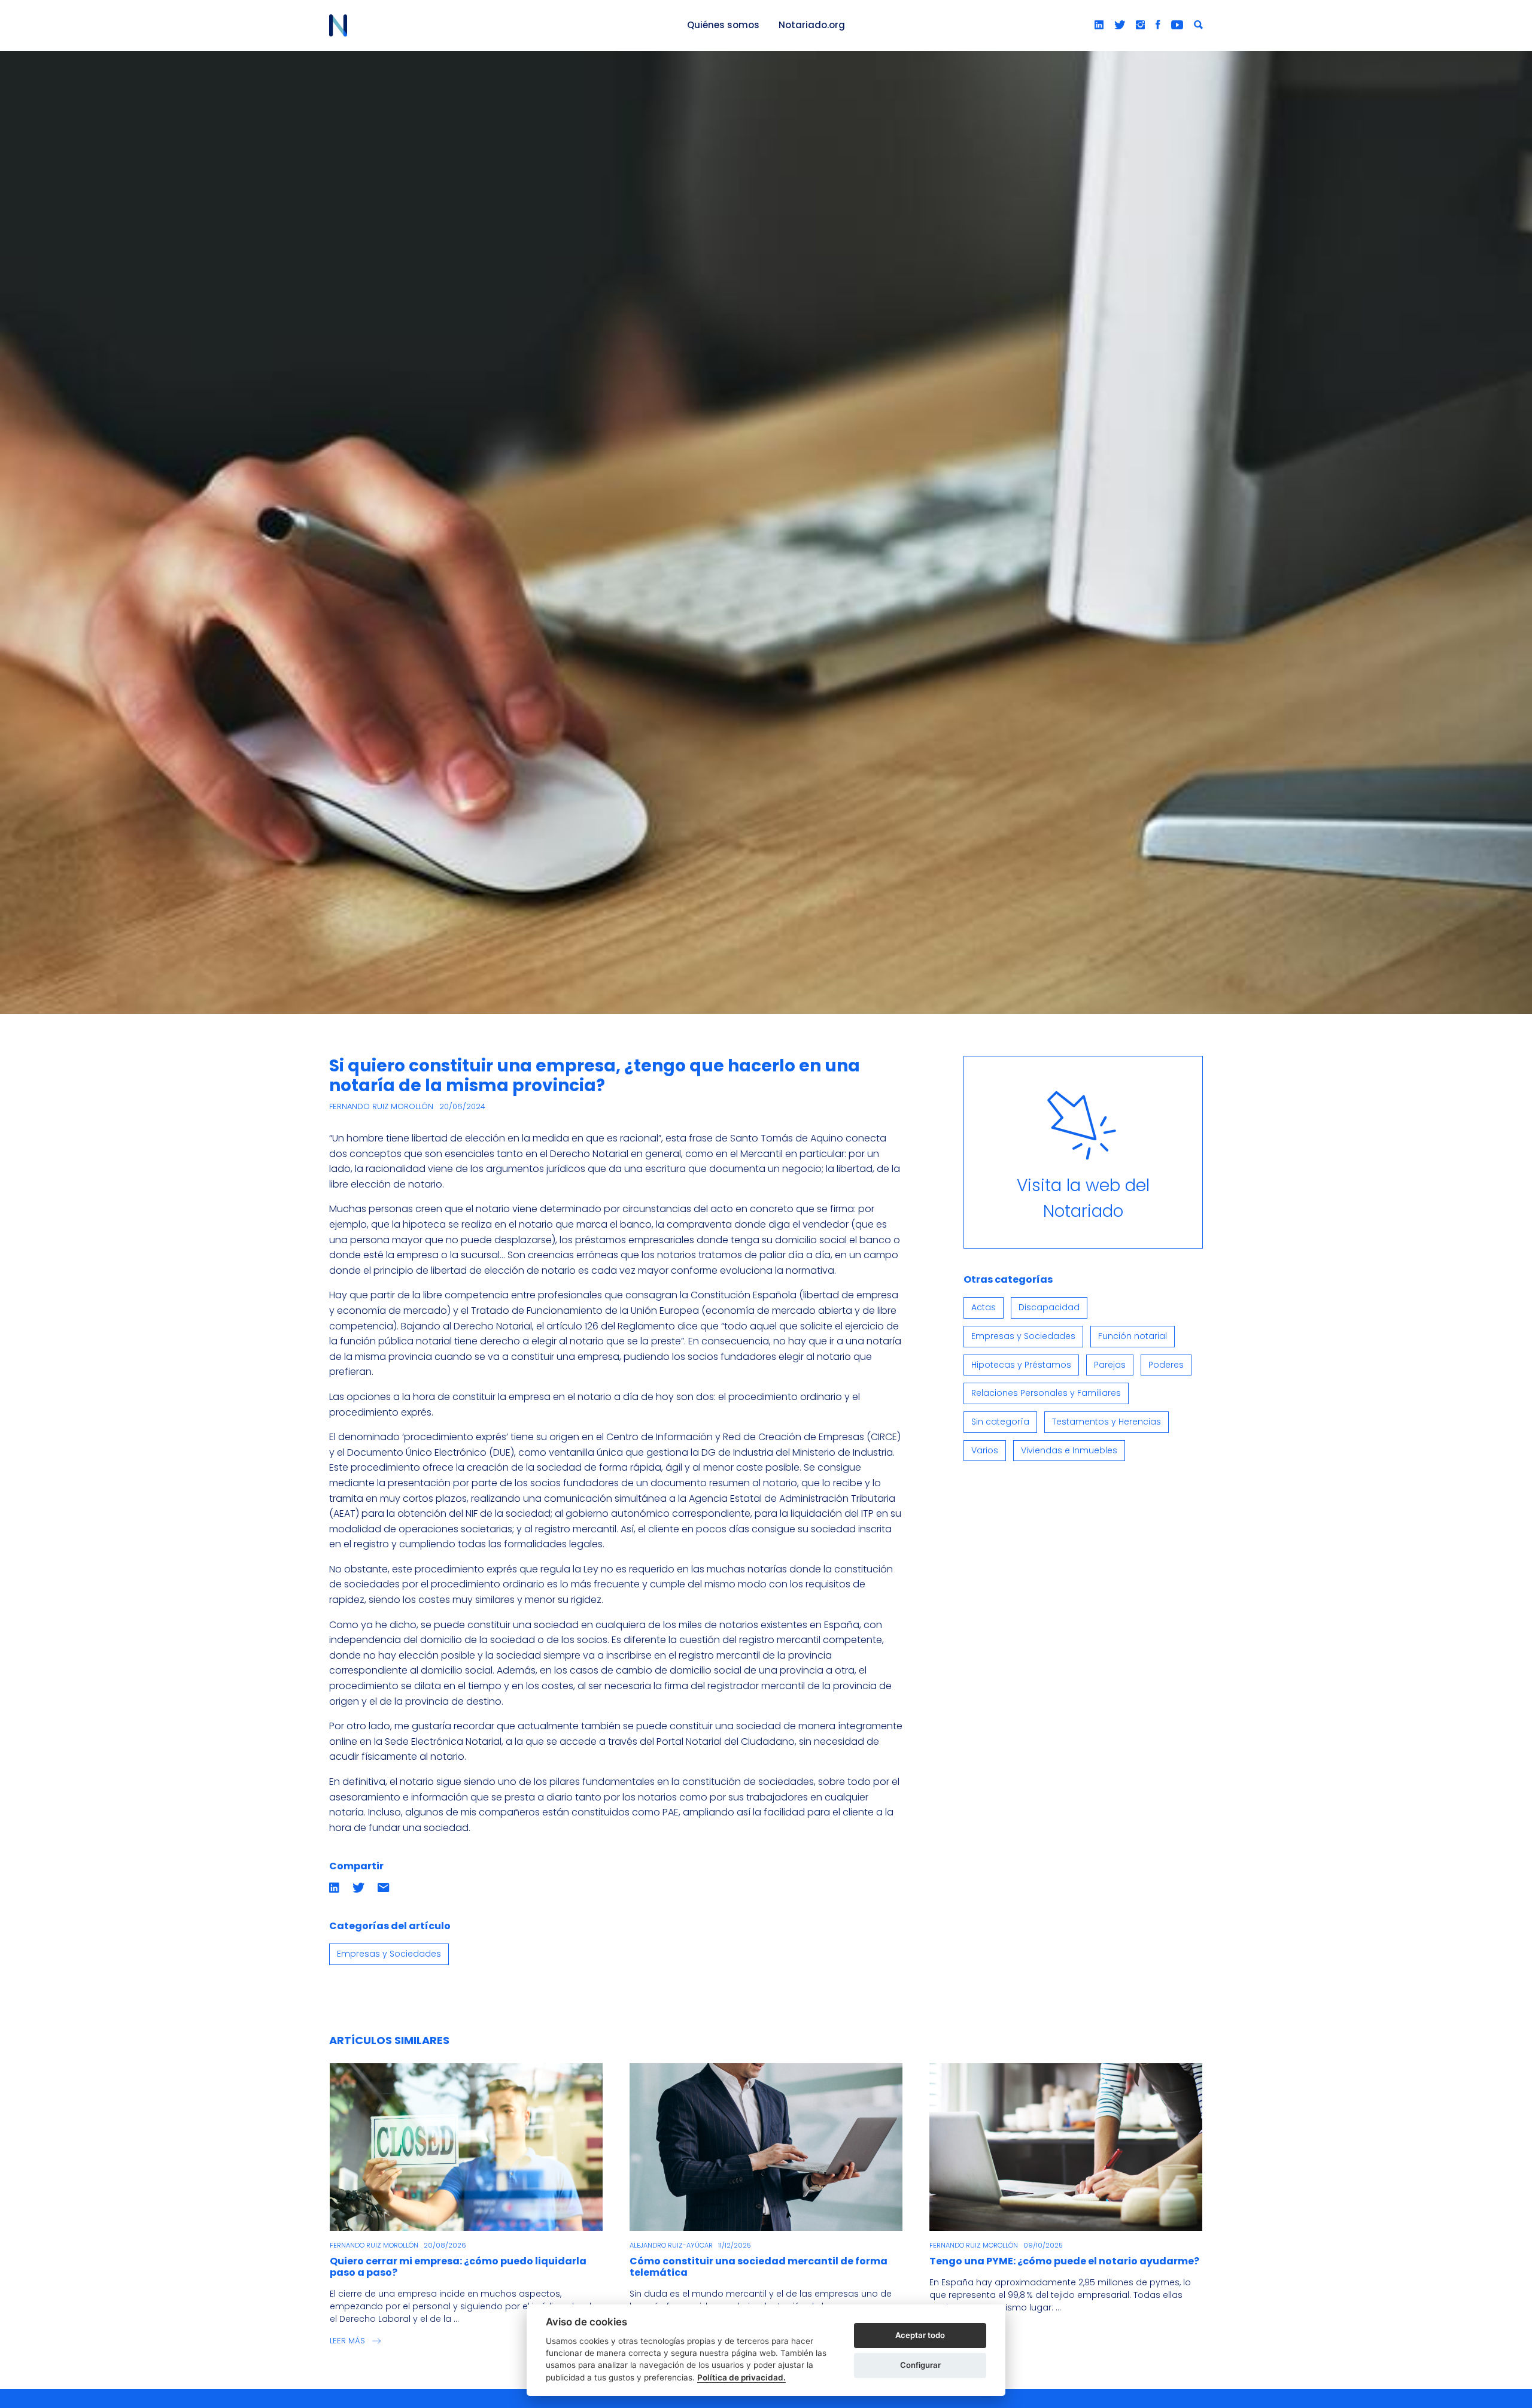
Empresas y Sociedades (389, 1954)
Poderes (1166, 1365)
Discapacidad (1049, 1307)
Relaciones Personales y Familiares (1046, 1393)
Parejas (1110, 1365)
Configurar (920, 2365)
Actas (984, 1307)
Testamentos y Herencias (1107, 1422)
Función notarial (1133, 1336)
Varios (985, 1450)
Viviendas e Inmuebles (1069, 1450)
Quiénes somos (723, 25)
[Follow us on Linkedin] (1099, 25)
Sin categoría (1000, 1422)
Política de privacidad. (741, 2377)
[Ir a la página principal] (494, 25)
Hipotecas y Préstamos (1021, 1365)
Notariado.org (812, 25)
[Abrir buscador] (1198, 25)
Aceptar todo (920, 2335)
